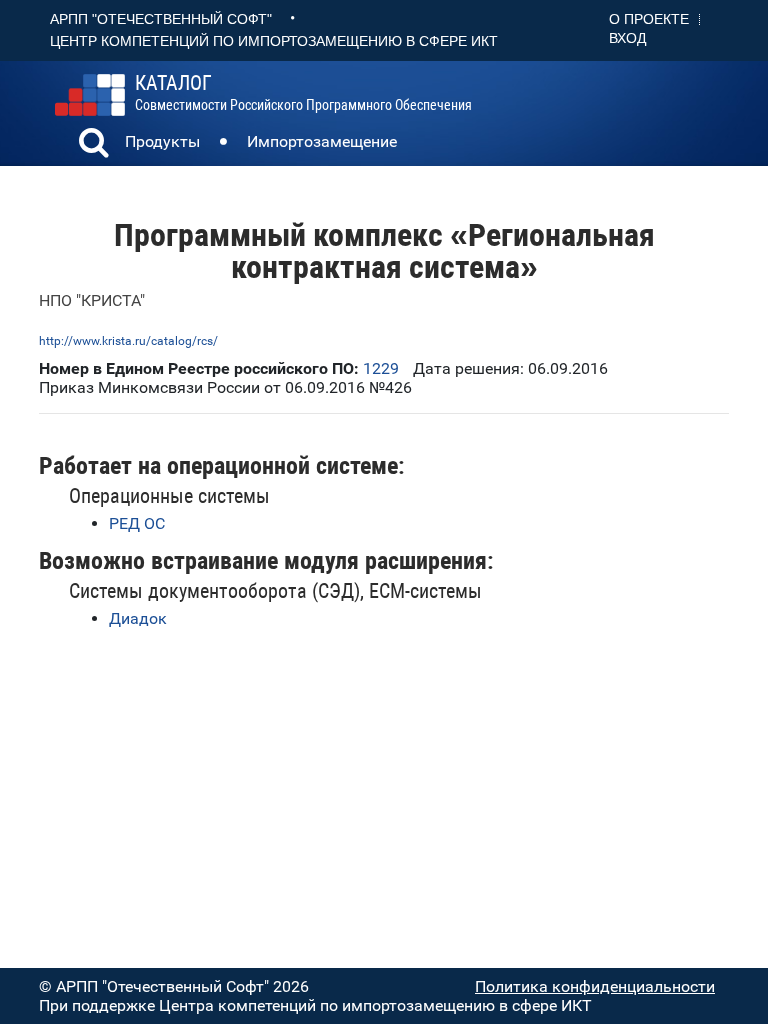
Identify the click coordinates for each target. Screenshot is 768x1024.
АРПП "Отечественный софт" (161, 19)
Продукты (162, 141)
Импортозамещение (322, 141)
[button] (94, 145)
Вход (627, 38)
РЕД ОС (137, 523)
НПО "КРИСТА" (92, 300)
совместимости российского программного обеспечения (303, 93)
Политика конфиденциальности (595, 986)
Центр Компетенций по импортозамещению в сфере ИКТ (274, 41)
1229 (381, 368)
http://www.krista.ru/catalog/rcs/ (128, 341)
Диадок (138, 618)
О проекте (649, 19)
